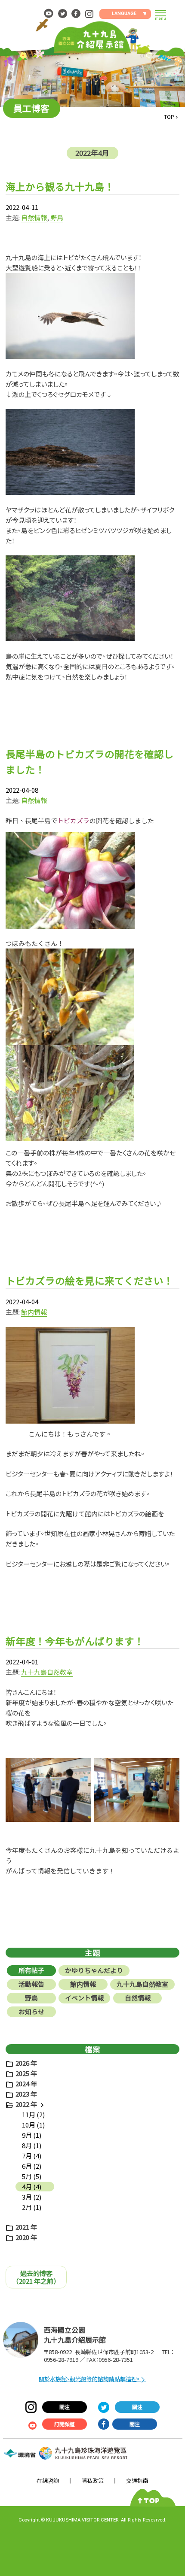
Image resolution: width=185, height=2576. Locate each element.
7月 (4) (32, 2156)
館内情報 (34, 1312)
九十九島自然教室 (47, 1672)
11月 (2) (33, 2114)
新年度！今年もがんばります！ (75, 1641)
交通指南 (137, 2481)
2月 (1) (32, 2207)
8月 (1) (32, 2145)
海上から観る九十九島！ (60, 186)
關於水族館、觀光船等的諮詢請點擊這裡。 (89, 2379)
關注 (65, 2407)
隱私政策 (92, 2481)
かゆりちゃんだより (94, 1970)
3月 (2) (32, 2197)
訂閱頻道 (65, 2424)
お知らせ (31, 2011)
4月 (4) (32, 2187)
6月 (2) (32, 2166)
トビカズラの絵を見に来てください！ (89, 1280)
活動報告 (31, 1984)
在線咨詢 (48, 2481)
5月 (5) (32, 2176)
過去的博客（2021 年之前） (36, 2277)
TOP (169, 117)
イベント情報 (84, 1998)
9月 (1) (32, 2135)
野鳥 (57, 217)
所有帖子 (31, 1970)
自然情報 (34, 217)
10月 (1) (33, 2125)
